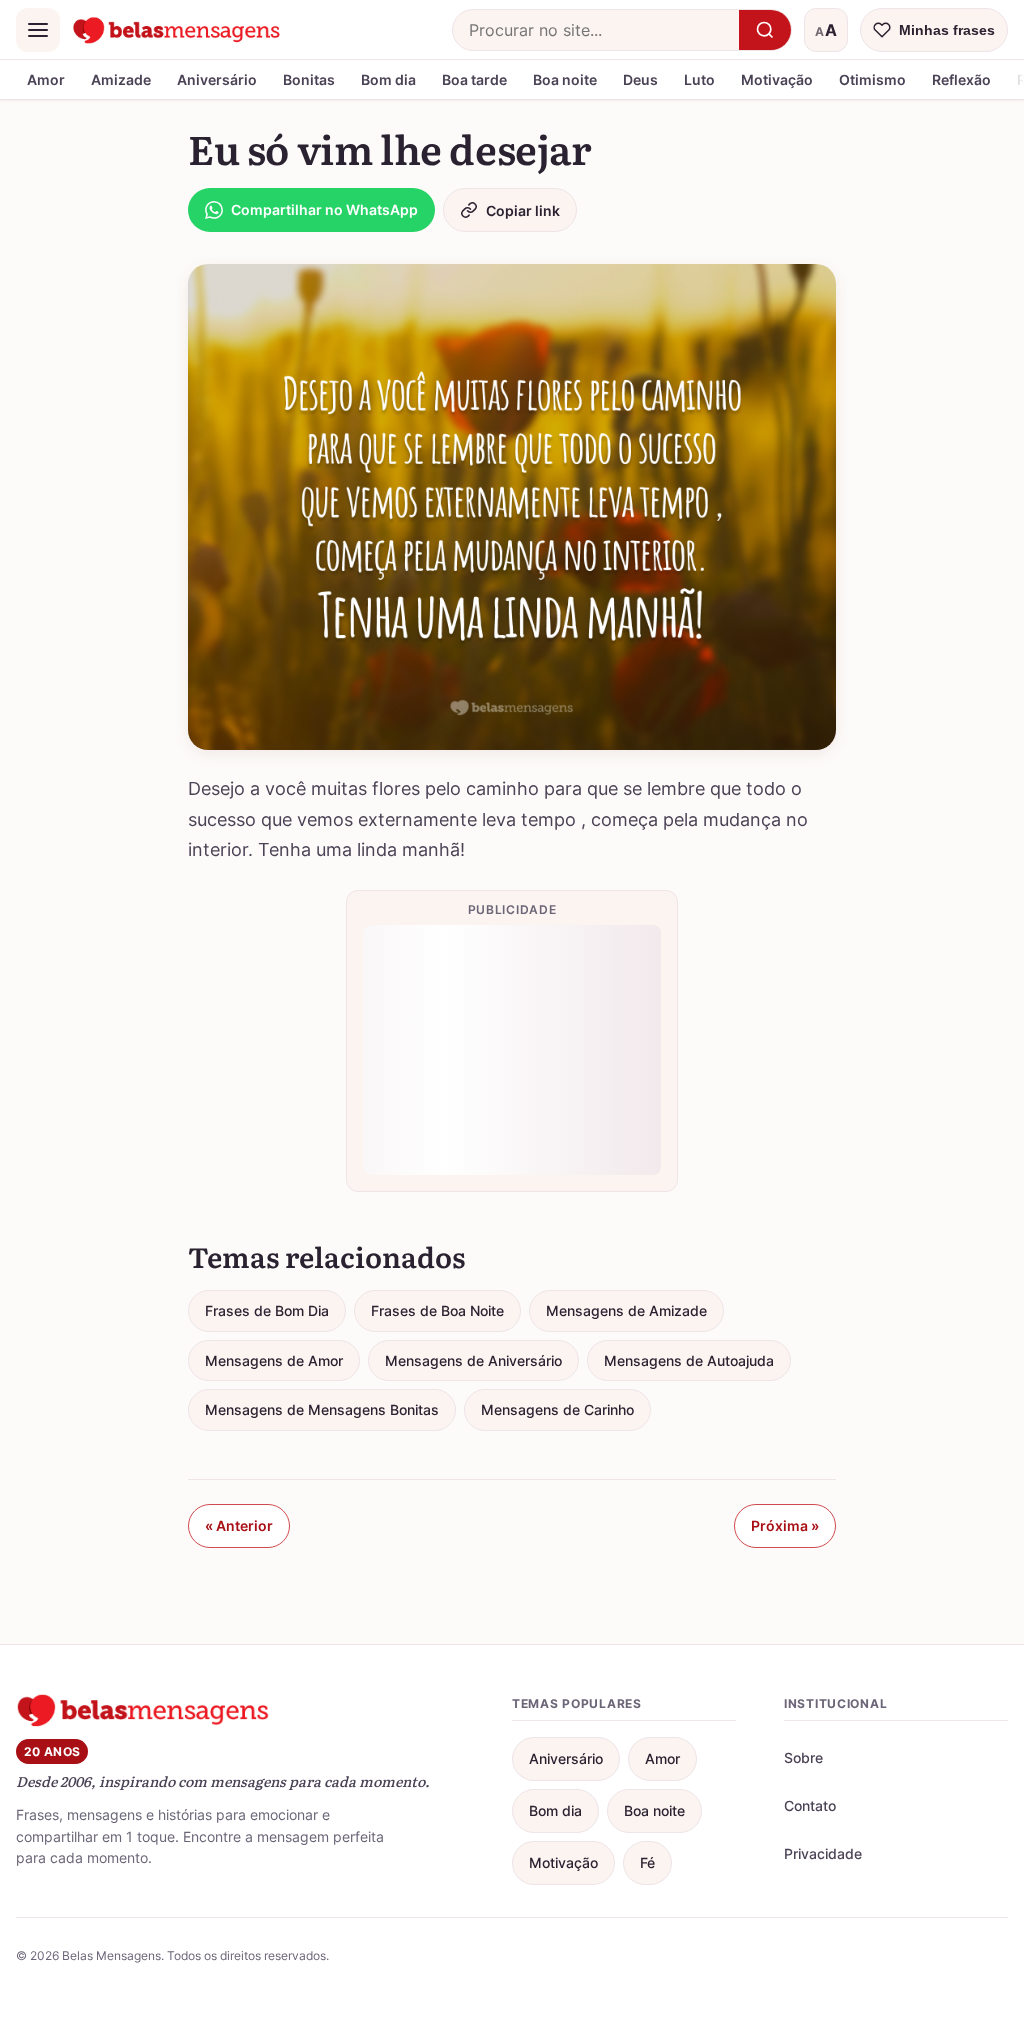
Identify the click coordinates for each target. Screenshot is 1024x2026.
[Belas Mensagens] (177, 30)
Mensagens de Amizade (626, 1310)
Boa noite (565, 79)
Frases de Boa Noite (437, 1310)
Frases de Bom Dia (267, 1310)
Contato (810, 1805)
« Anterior (239, 1525)
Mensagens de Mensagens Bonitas (322, 1409)
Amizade (121, 79)
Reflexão (961, 79)
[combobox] (596, 30)
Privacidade (823, 1853)
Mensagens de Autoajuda (689, 1360)
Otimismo (872, 79)
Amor (46, 79)
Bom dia (388, 79)
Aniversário (217, 79)
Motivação (777, 79)
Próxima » (785, 1525)
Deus (640, 79)
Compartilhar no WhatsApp (324, 209)
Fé (647, 1862)
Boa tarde (474, 79)
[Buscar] (765, 30)
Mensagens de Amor (274, 1360)
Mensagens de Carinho (557, 1409)
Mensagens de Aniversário (473, 1360)
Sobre (803, 1757)
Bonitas (309, 79)
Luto (699, 79)
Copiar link (523, 210)
